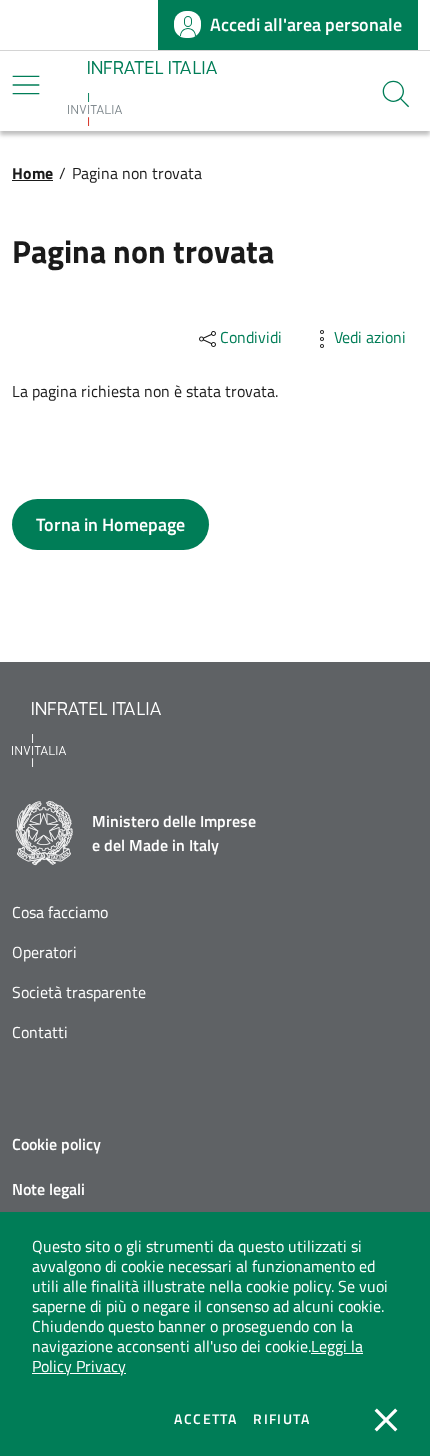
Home (32, 173)
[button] (396, 94)
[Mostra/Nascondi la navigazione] (26, 85)
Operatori (44, 952)
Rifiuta (281, 1419)
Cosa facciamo (60, 912)
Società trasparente (79, 992)
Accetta (205, 1419)
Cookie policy (56, 1144)
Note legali (48, 1189)
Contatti (40, 1032)
